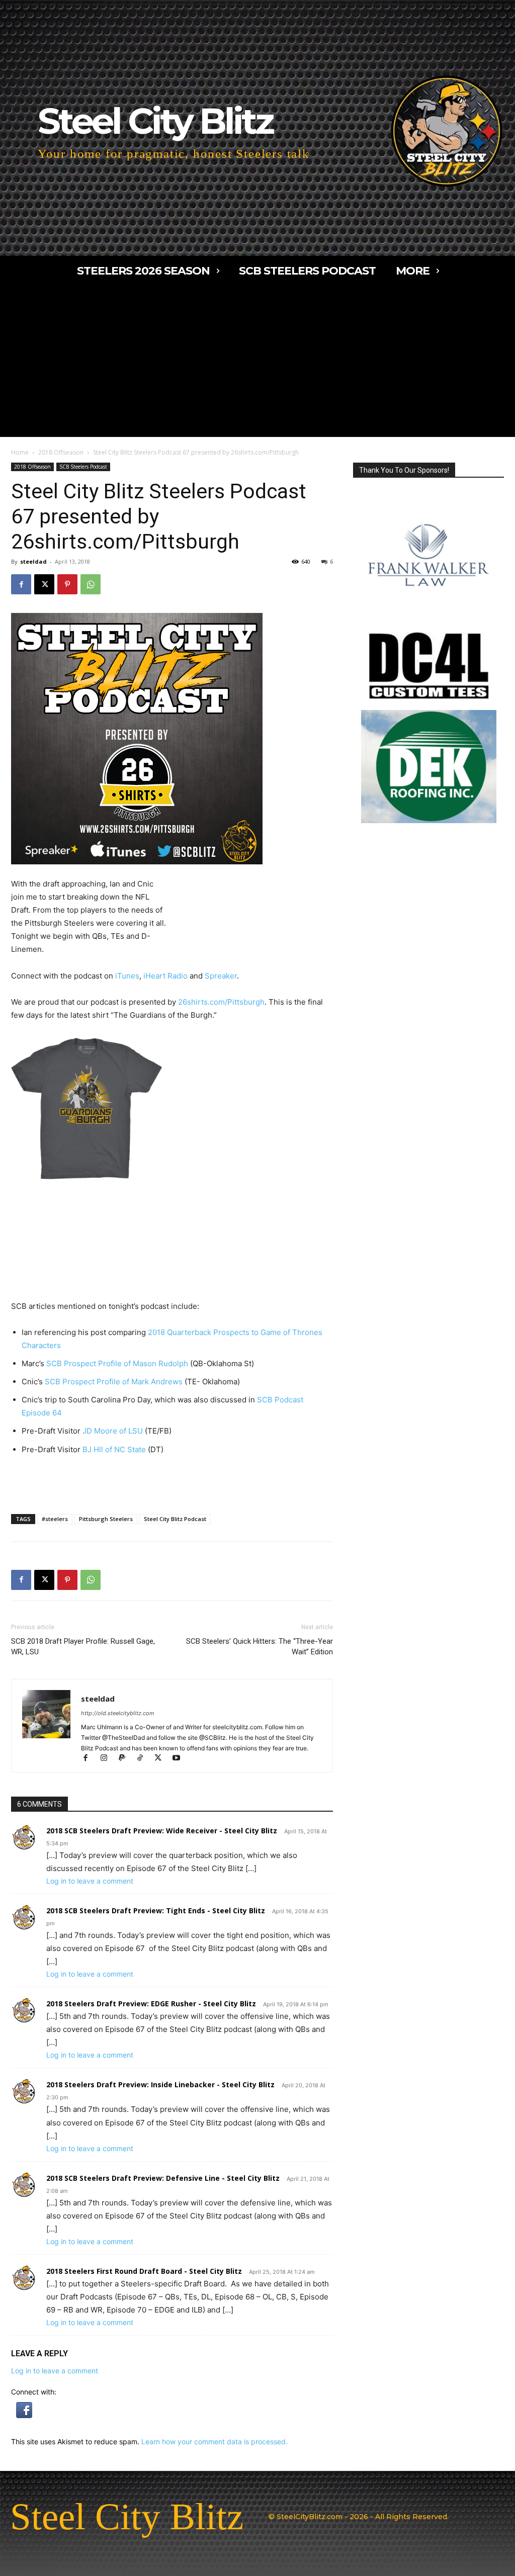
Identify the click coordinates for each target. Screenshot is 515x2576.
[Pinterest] (67, 584)
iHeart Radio (165, 976)
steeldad (33, 561)
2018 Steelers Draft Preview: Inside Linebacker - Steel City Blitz (160, 2084)
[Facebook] (21, 584)
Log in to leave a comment (90, 1881)
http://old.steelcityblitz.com (118, 1713)
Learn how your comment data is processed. (214, 2441)
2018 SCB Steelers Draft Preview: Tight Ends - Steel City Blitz (156, 1911)
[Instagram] (108, 1759)
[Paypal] (126, 1759)
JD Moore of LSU (113, 1431)
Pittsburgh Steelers (106, 1519)
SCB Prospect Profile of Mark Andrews (114, 1382)
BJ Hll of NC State (113, 1449)
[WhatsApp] (91, 584)
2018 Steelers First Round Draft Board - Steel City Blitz (144, 2271)
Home (20, 452)
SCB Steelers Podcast (83, 467)
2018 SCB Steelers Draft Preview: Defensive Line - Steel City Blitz (163, 2178)
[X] (44, 584)
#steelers (55, 1519)
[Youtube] (180, 1759)
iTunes (127, 976)
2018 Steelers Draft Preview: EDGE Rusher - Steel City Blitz (151, 2004)
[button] (24, 2415)
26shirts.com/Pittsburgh (221, 1002)
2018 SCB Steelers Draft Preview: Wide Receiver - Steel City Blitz (162, 1831)
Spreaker (221, 976)
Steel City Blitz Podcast (175, 1519)
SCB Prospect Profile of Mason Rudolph (117, 1363)
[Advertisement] (257, 362)
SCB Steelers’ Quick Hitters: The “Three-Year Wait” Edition (260, 1647)
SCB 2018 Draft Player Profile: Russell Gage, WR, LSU (83, 1647)
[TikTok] (144, 1759)
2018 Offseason (61, 452)
